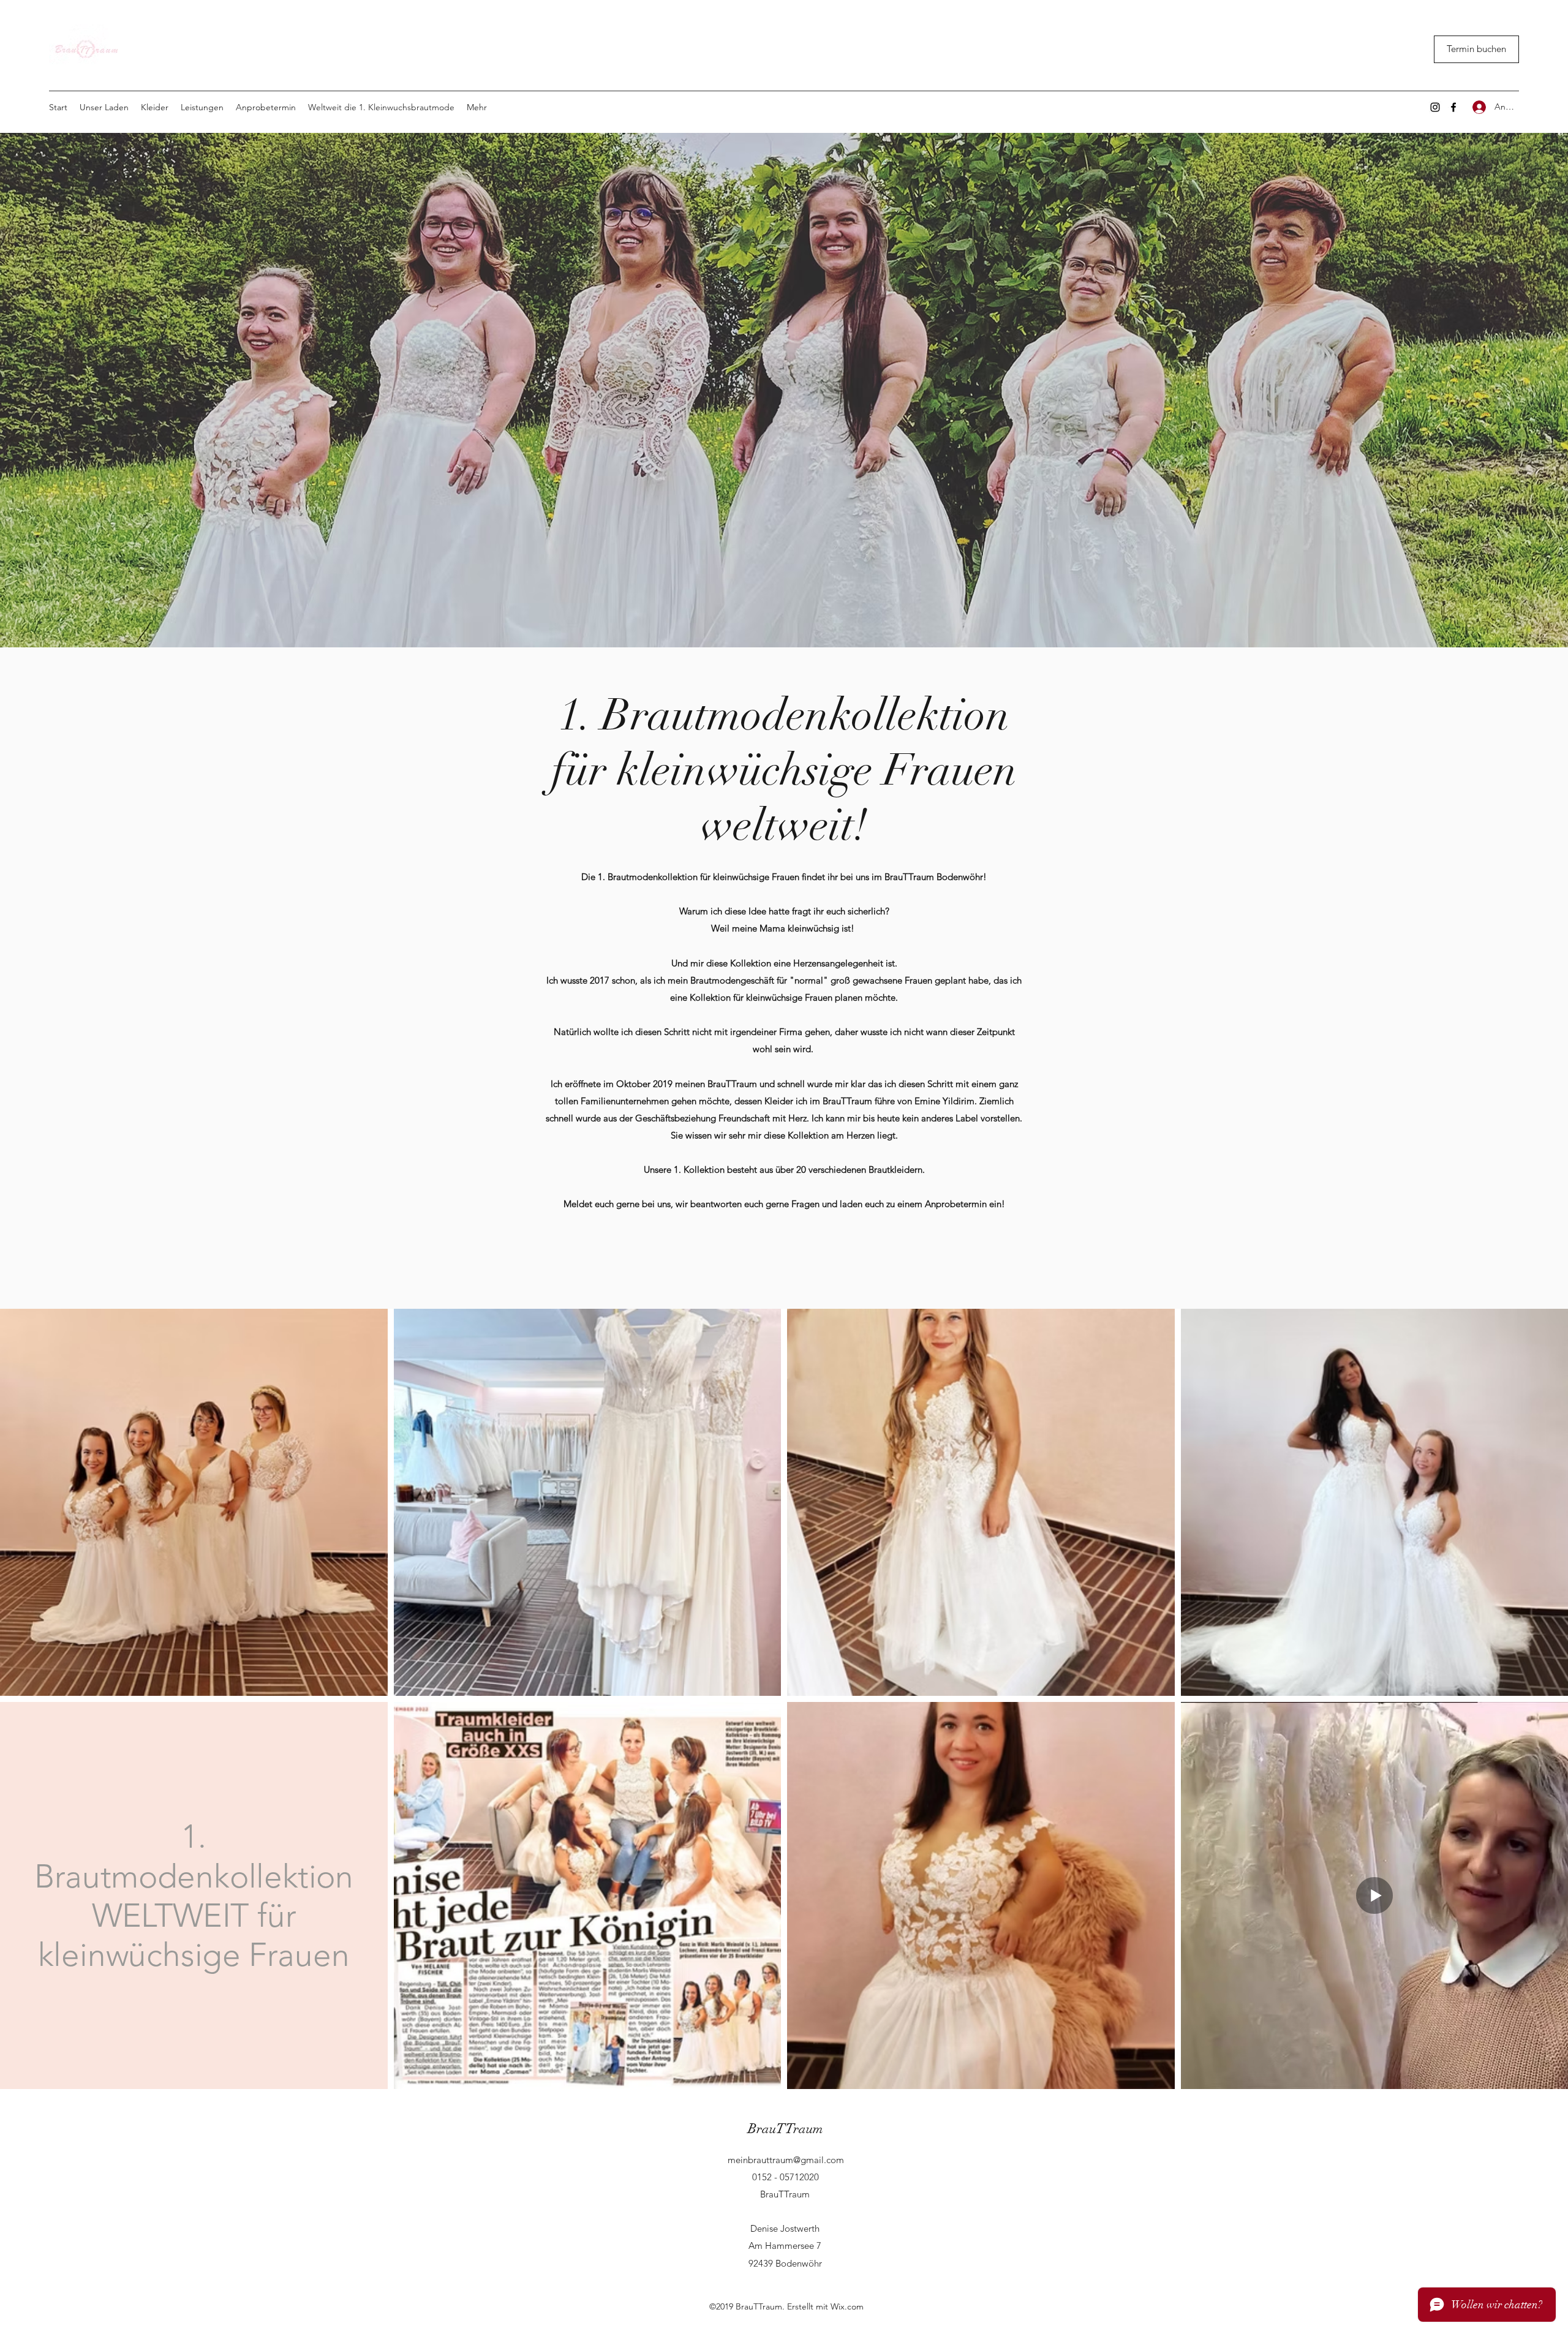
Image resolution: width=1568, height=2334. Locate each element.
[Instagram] (1435, 107)
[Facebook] (1453, 107)
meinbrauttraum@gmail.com (786, 2160)
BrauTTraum (786, 2129)
